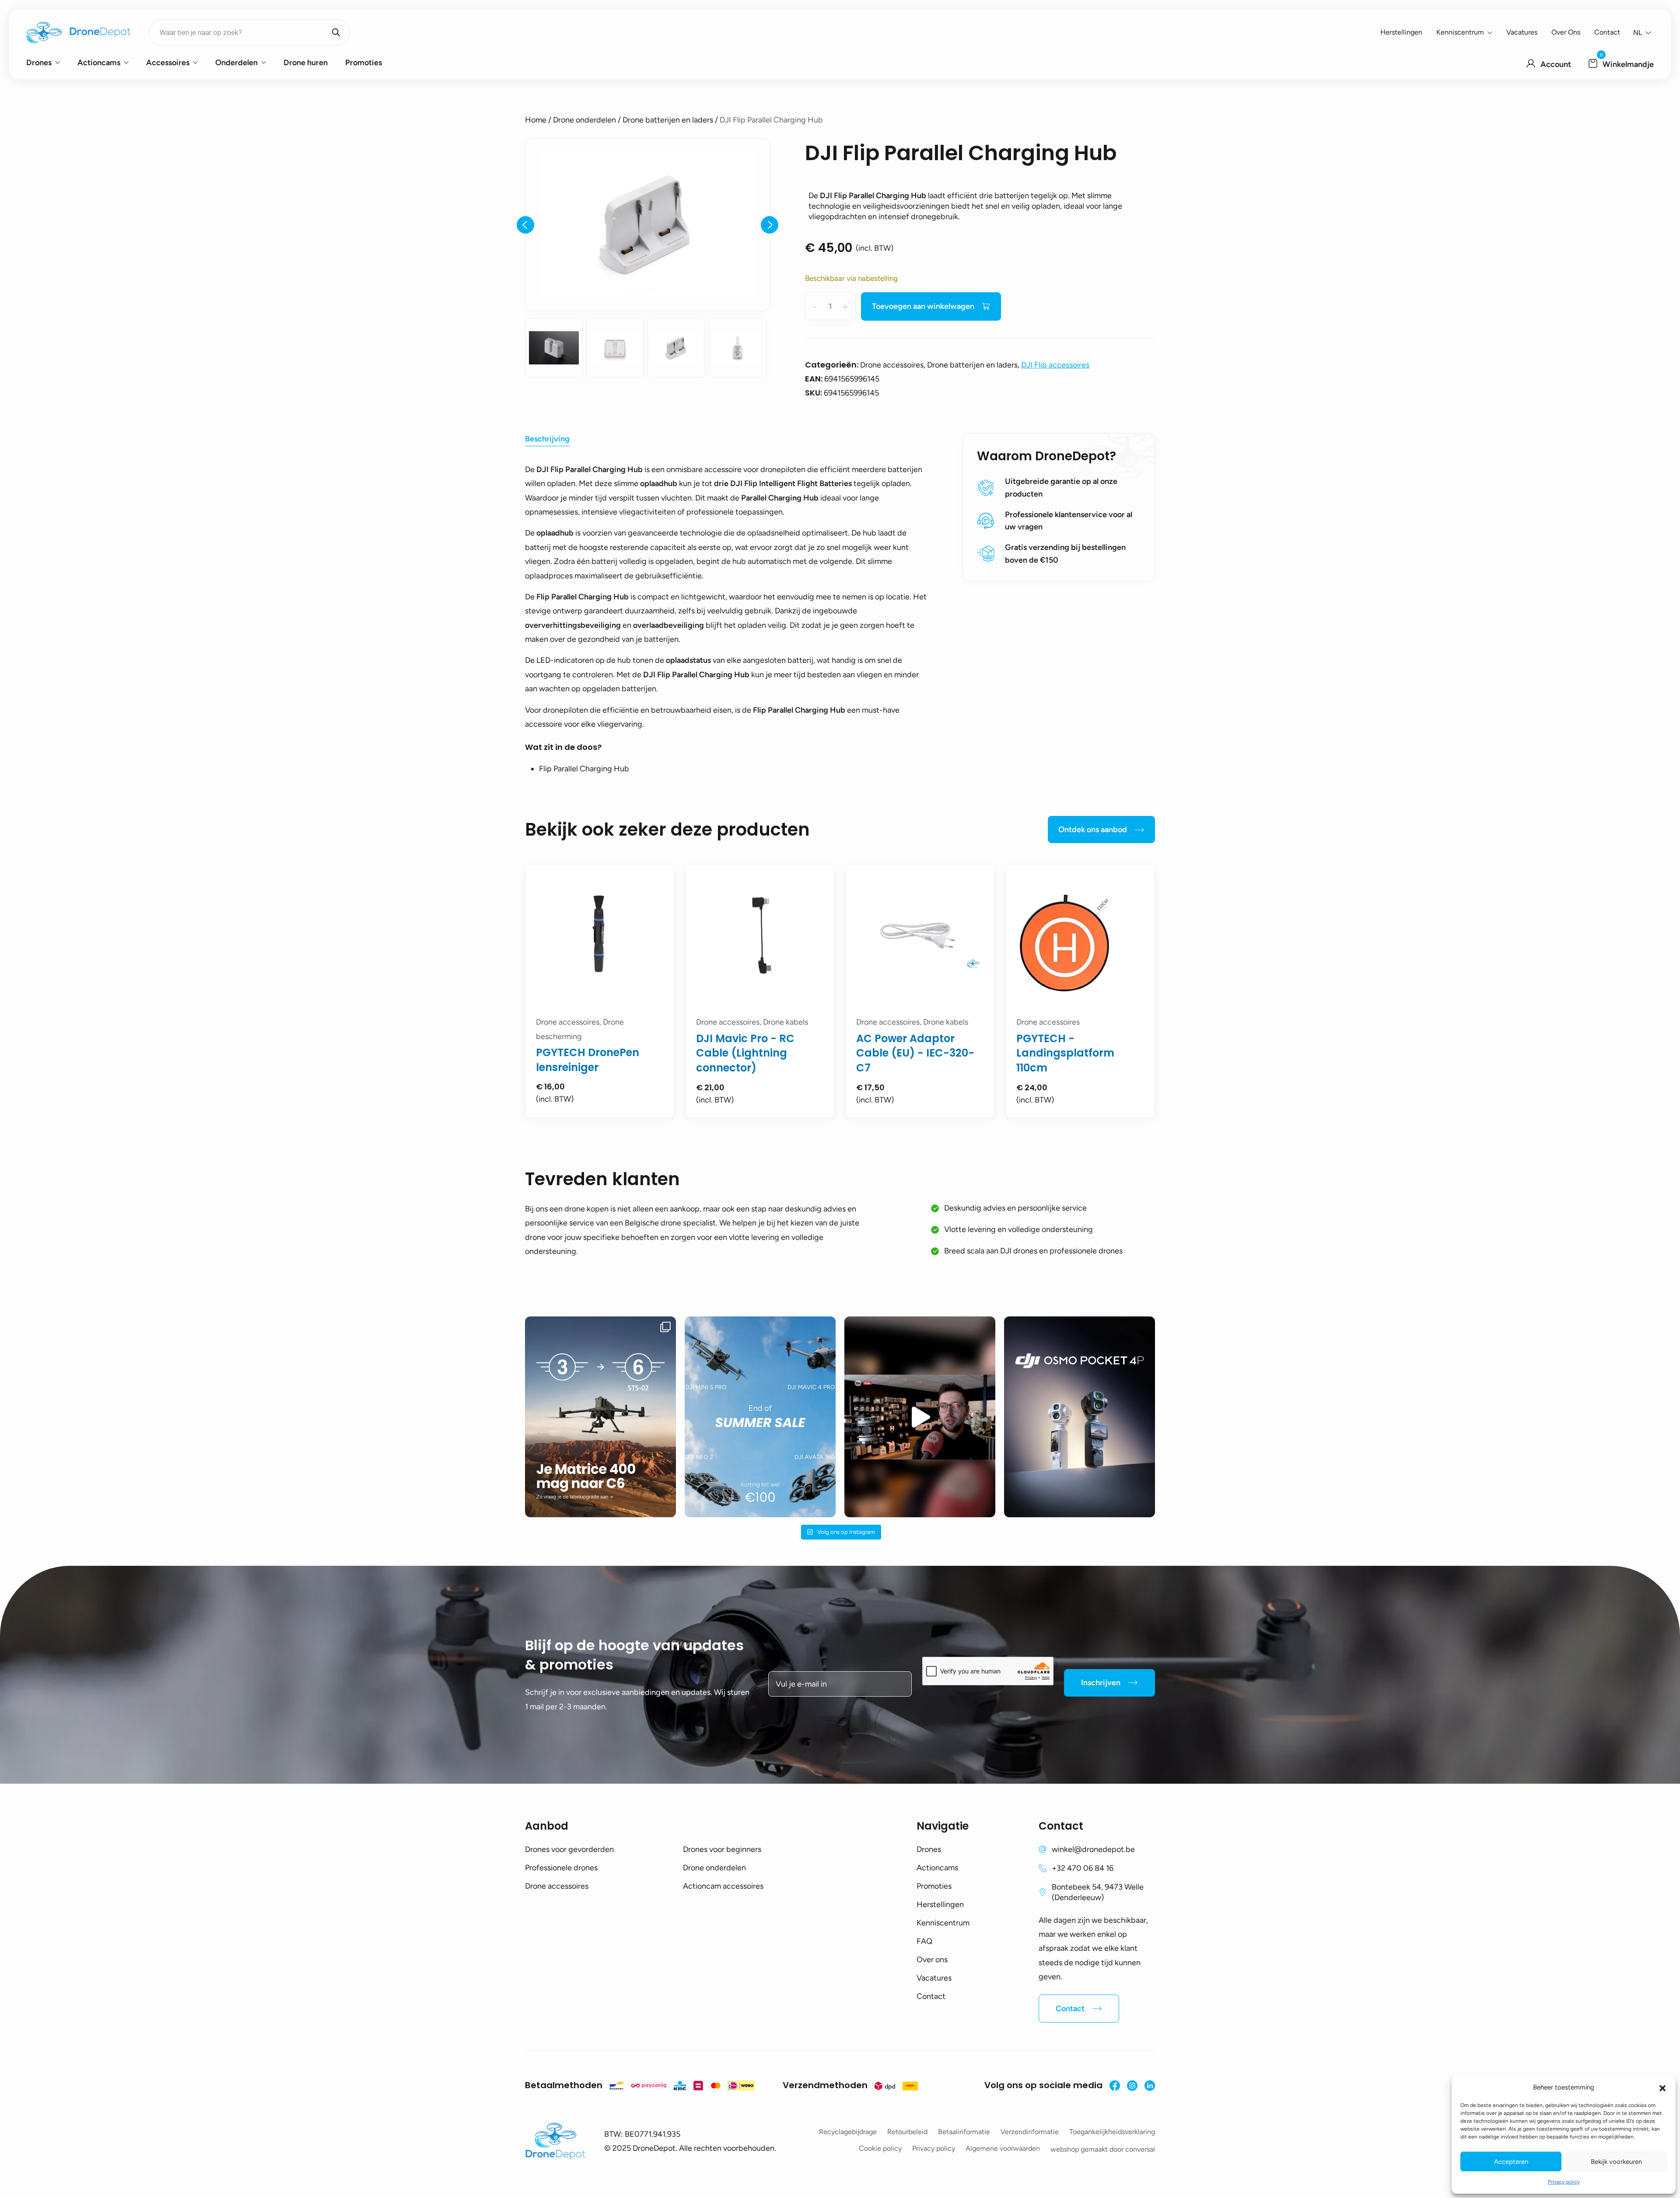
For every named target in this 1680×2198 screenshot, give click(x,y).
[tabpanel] (600, 991)
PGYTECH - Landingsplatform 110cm (1065, 1053)
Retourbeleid (907, 2132)
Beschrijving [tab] (547, 439)
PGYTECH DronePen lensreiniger (588, 1060)
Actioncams (99, 63)
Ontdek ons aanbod (1093, 829)
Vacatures (1522, 32)
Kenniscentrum (1460, 32)
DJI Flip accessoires (1055, 365)
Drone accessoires (557, 1886)
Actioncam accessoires (723, 1886)
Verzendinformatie (1030, 2132)
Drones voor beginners (722, 1849)
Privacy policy (1564, 2182)
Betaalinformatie (964, 2132)
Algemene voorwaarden (1003, 2148)
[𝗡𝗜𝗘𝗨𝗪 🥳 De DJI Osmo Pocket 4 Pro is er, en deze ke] (1080, 1417)
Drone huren (306, 63)
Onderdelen (236, 63)
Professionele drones (561, 1868)
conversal (1140, 2149)
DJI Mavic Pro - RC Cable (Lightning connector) (745, 1053)
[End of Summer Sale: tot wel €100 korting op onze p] (760, 1417)
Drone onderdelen (584, 120)
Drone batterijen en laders (668, 120)
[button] (1662, 2087)
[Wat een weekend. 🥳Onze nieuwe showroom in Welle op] (920, 1417)
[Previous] (525, 225)
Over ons (1566, 32)
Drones (39, 63)
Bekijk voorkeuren (1616, 2162)
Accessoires (168, 63)
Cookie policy (880, 2148)
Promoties (364, 63)
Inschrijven (1101, 1683)
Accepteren (1511, 2162)
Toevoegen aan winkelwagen (923, 306)
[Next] (770, 225)
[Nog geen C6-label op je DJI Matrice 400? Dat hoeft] (600, 1417)
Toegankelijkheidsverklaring (1112, 2132)
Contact (1607, 32)
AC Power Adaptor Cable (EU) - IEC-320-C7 (915, 1053)
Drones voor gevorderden (569, 1849)
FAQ (924, 1941)
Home (536, 120)
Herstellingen (1401, 32)
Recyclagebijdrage (848, 2132)
